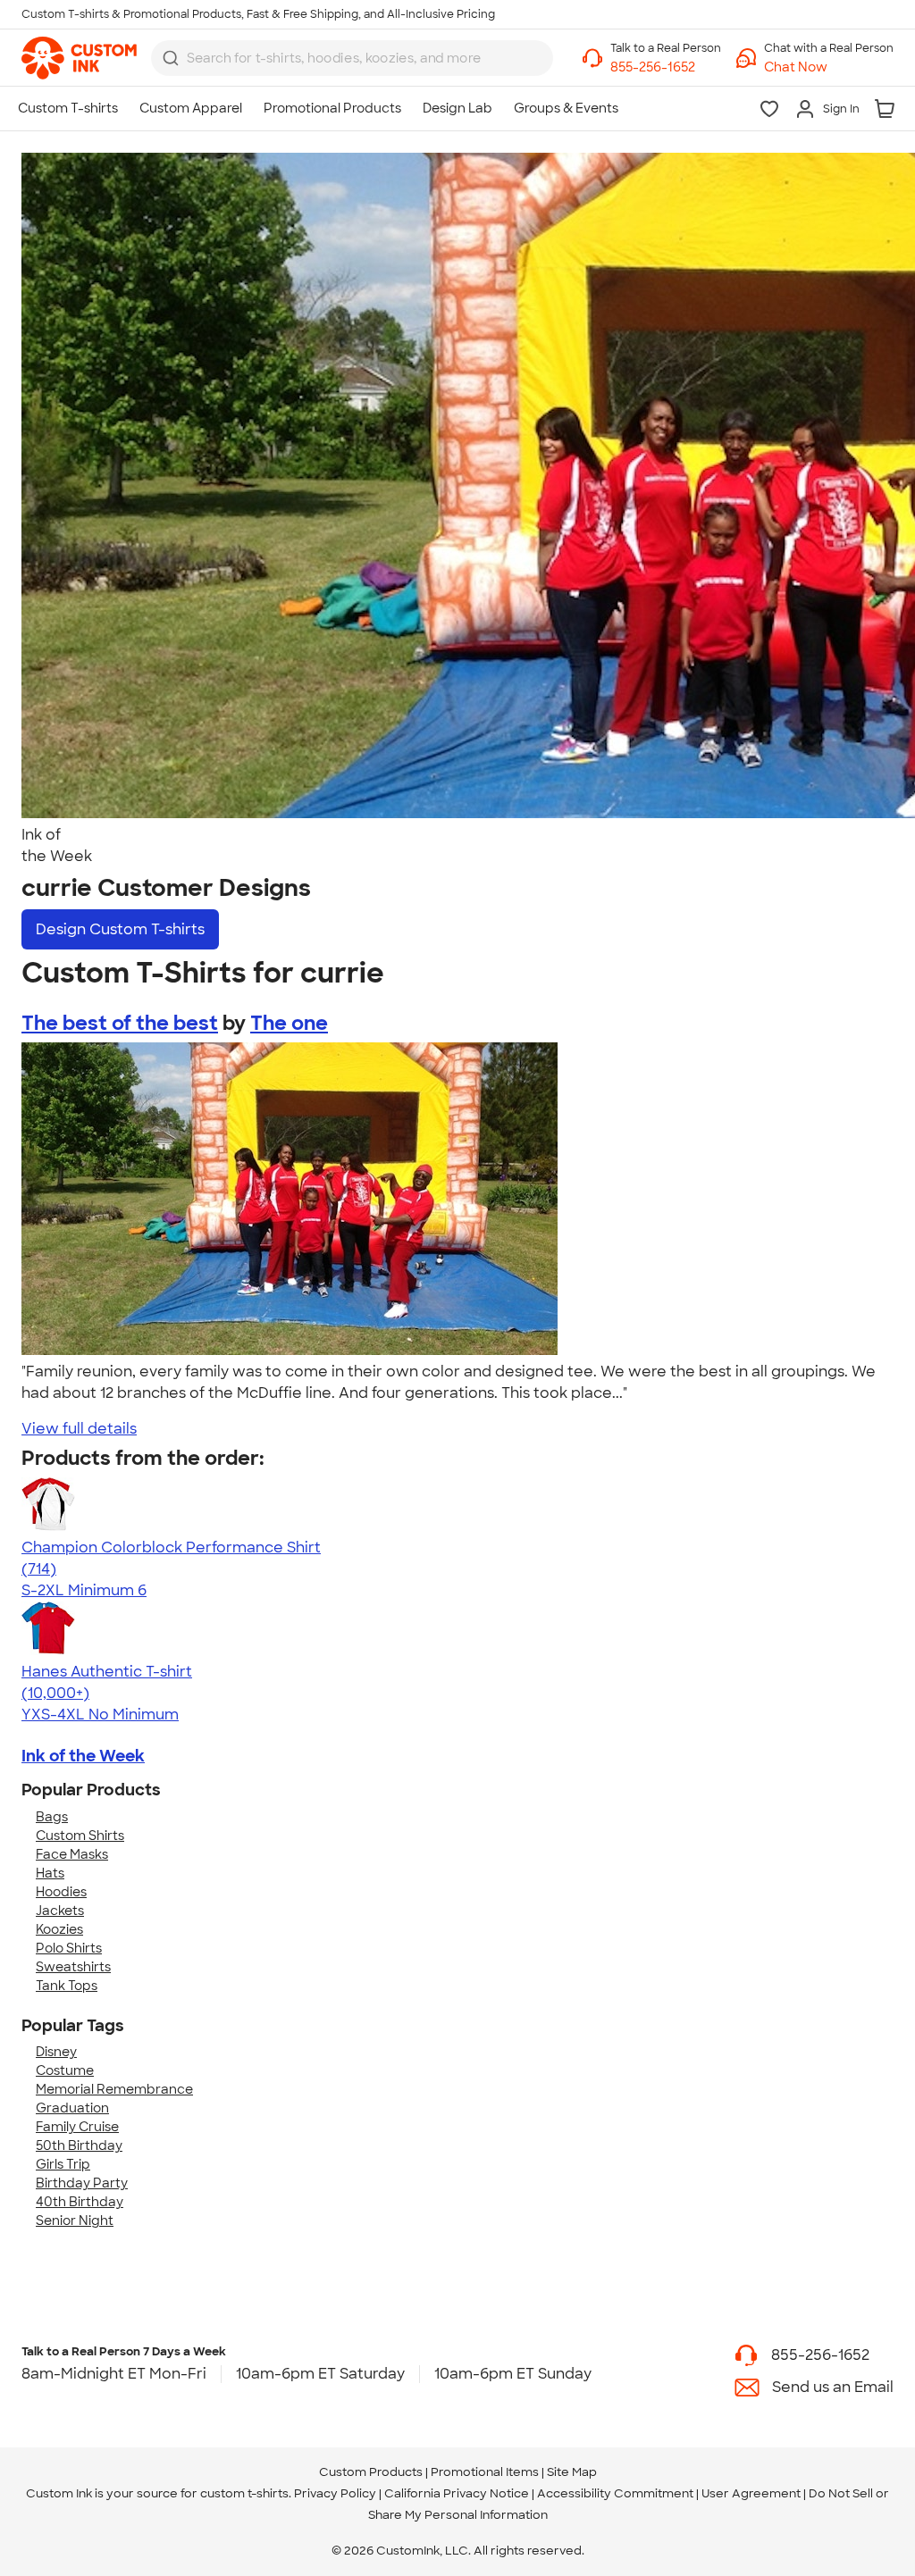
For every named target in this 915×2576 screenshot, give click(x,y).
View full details (79, 1429)
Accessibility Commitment (615, 2493)
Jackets (60, 1911)
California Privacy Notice (457, 2493)
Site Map (572, 2472)
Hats (50, 1873)
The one (289, 1023)
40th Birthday (80, 2202)
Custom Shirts (80, 1836)
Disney (56, 2052)
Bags (52, 1817)
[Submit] (171, 58)
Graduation (72, 2108)
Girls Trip (63, 2164)
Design (120, 929)
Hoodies (61, 1892)
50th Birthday (79, 2145)
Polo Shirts (69, 1948)
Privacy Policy (335, 2493)
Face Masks (72, 1854)
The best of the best (120, 1023)
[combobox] (352, 58)
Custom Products (371, 2472)
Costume (65, 2070)
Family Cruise (77, 2127)
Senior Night (75, 2221)
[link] (79, 58)
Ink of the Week (83, 1756)
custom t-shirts (244, 2493)
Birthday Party (82, 2183)
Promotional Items (485, 2472)
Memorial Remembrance (114, 2089)
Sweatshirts (73, 1967)
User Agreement (751, 2493)
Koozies (59, 1929)
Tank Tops (67, 1986)
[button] (829, 67)
